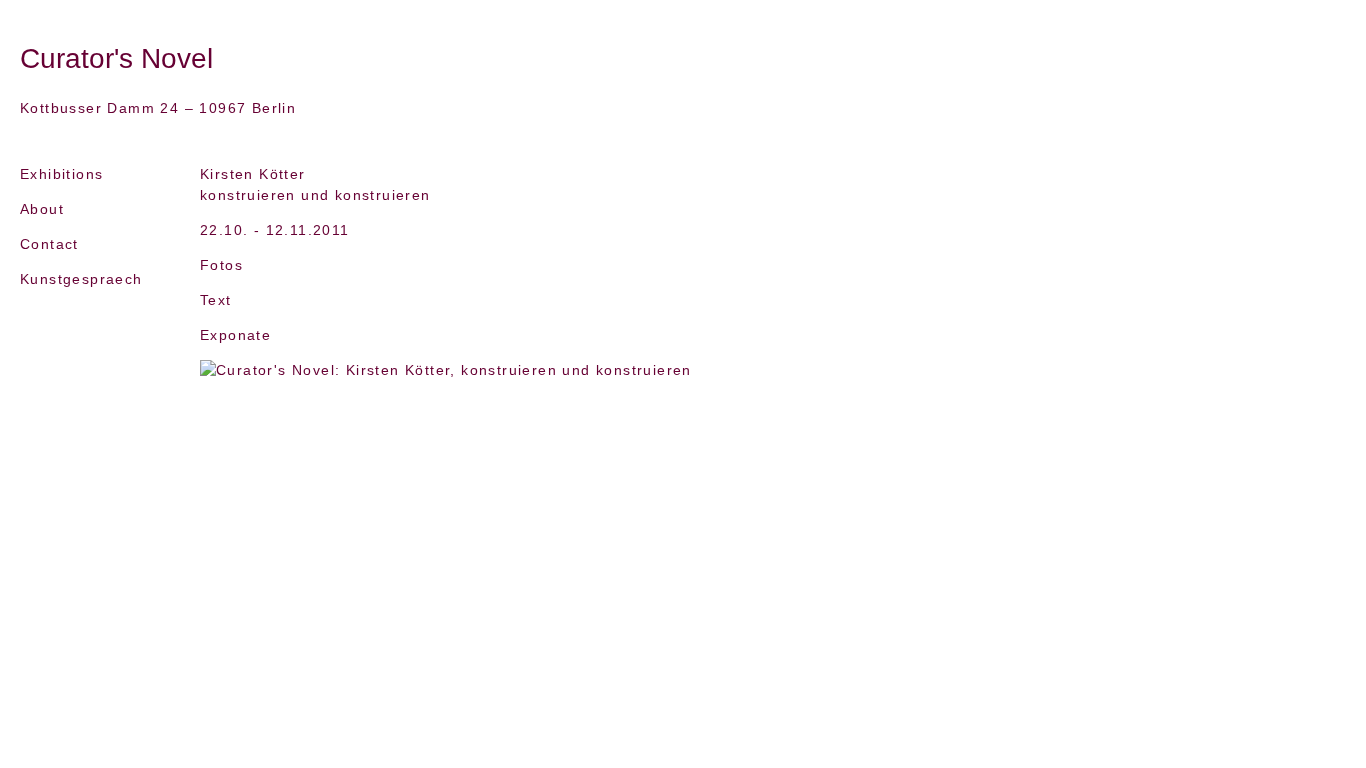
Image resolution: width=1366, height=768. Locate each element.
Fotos (221, 265)
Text (216, 300)
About (42, 209)
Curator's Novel (116, 58)
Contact (49, 244)
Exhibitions (61, 174)
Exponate (235, 335)
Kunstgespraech (81, 279)
